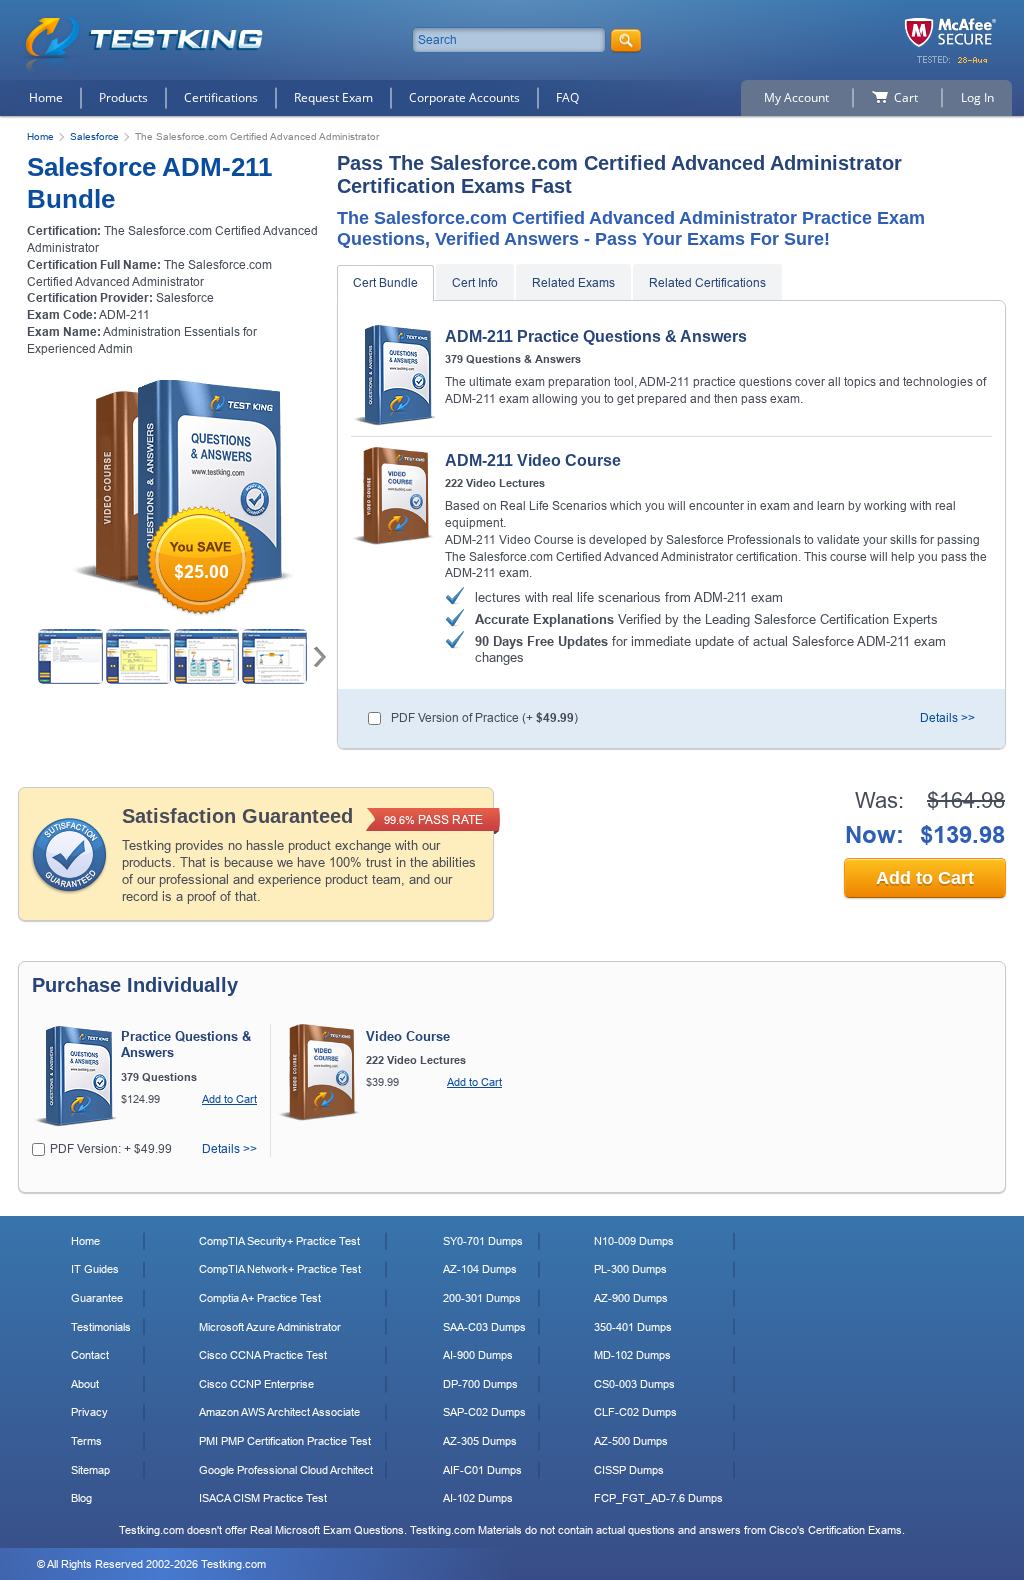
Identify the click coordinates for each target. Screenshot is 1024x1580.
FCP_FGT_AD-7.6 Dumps (658, 1498)
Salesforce (94, 136)
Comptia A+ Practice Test (260, 1298)
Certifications (221, 97)
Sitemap (90, 1470)
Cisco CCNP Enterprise (256, 1384)
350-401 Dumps (633, 1327)
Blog (81, 1498)
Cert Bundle (385, 283)
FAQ (567, 97)
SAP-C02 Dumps (484, 1412)
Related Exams (573, 283)
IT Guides (95, 1269)
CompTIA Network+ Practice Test (280, 1269)
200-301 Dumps (482, 1298)
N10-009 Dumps (634, 1241)
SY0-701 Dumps (483, 1241)
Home (46, 97)
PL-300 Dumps (630, 1269)
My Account (796, 97)
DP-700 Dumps (480, 1384)
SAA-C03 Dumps (484, 1327)
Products (123, 97)
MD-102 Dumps (632, 1355)
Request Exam (333, 97)
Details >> (947, 718)
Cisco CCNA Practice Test (263, 1355)
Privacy (89, 1412)
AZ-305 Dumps (480, 1441)
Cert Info (475, 283)
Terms (86, 1441)
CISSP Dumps (629, 1470)
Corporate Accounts (464, 97)
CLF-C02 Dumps (635, 1412)
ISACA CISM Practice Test (263, 1498)
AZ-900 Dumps (631, 1298)
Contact (90, 1355)
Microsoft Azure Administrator (270, 1327)
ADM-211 (124, 315)
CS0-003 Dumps (634, 1384)
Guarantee (97, 1298)
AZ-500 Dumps (631, 1441)
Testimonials (101, 1327)
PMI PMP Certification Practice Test (285, 1441)
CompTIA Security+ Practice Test (279, 1241)
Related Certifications (707, 283)
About (85, 1384)
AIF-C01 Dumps (482, 1470)
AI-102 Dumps (478, 1498)
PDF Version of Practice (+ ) (484, 718)
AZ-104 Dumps (480, 1269)
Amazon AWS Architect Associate (279, 1412)
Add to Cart (925, 878)
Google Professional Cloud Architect (286, 1470)
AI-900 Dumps (478, 1355)
